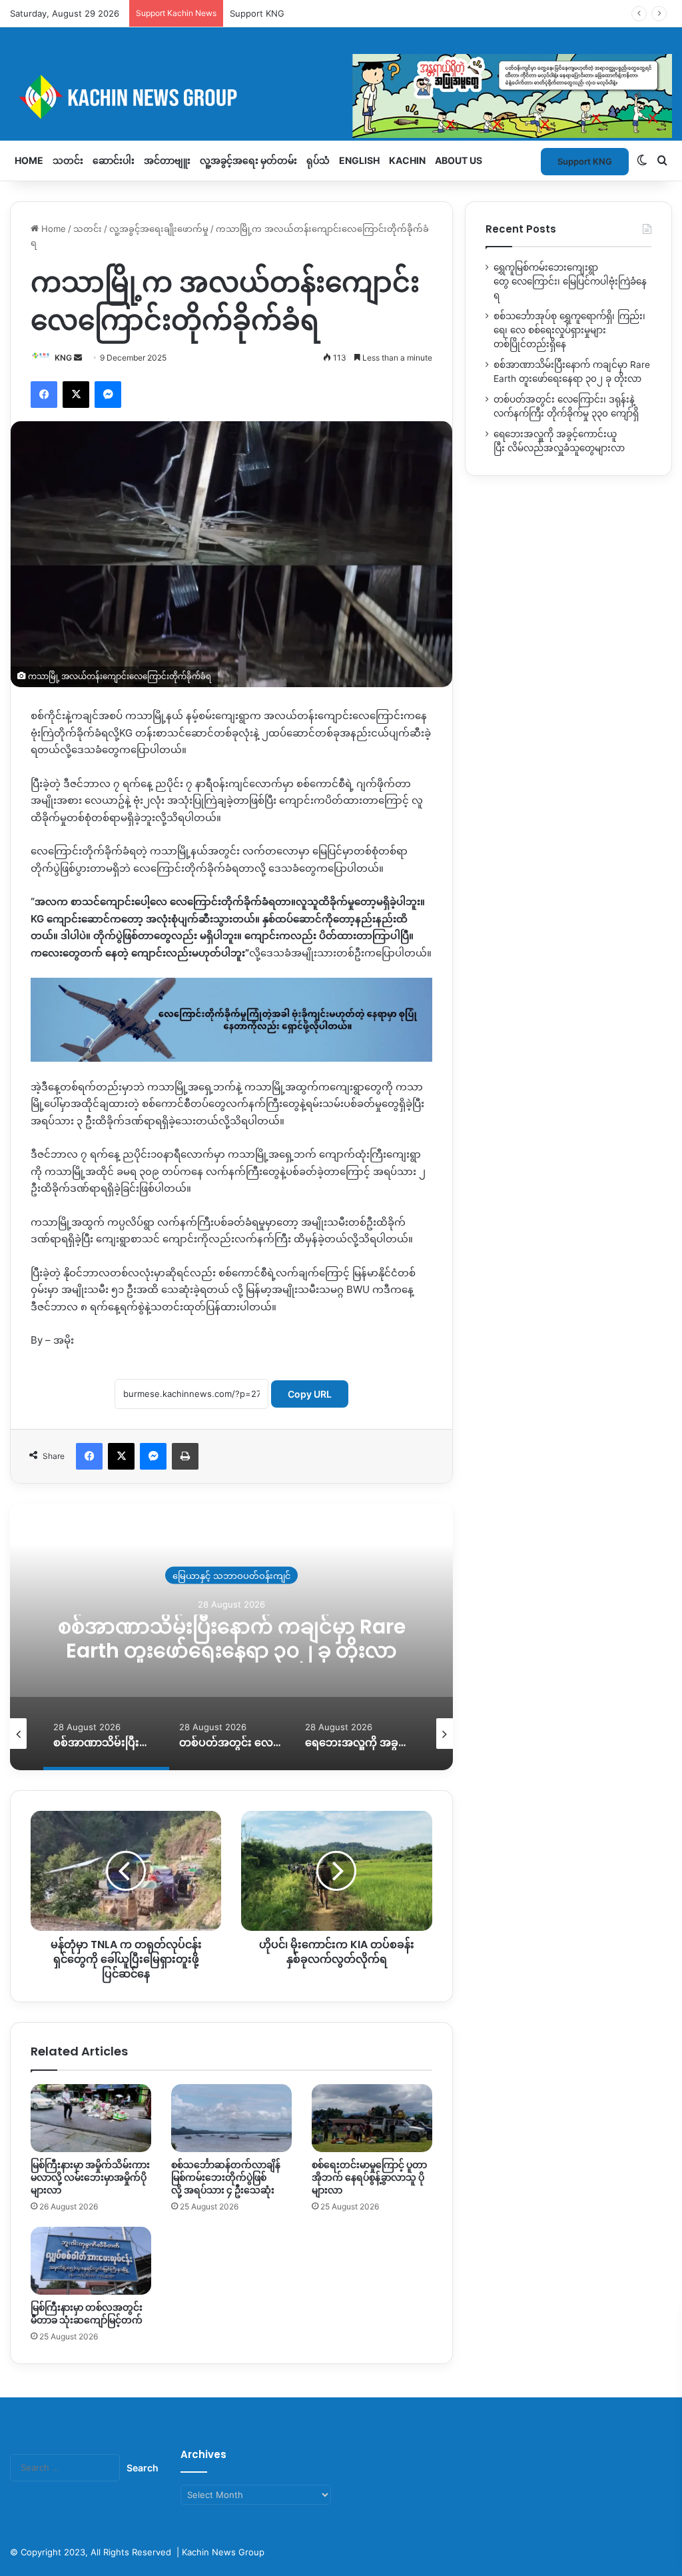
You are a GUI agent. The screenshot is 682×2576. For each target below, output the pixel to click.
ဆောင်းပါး (114, 160)
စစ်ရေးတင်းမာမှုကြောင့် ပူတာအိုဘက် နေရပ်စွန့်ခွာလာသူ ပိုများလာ (369, 2177)
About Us (459, 160)
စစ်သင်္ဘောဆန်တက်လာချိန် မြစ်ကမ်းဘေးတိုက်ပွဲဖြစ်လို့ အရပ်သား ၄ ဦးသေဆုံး (226, 2177)
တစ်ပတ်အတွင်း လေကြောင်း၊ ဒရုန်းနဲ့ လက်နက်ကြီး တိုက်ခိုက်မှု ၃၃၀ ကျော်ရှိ (319, 1639)
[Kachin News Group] (341, 97)
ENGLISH (359, 160)
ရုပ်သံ (318, 160)
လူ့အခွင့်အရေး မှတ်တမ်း (248, 160)
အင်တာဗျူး (167, 160)
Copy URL (310, 1394)
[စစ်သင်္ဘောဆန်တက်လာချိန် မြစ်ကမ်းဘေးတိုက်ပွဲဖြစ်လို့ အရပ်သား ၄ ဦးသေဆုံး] (231, 2118)
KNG (63, 358)
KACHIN (407, 160)
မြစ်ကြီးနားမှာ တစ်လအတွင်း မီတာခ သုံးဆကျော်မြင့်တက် (87, 2314)
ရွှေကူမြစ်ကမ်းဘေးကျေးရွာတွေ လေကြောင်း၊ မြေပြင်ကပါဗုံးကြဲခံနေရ (570, 281)
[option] (319, 1637)
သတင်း (68, 160)
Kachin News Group (223, 2552)
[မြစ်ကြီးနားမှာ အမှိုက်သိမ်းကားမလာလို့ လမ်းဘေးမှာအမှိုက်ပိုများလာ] (91, 2118)
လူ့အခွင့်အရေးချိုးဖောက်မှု (159, 229)
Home (29, 160)
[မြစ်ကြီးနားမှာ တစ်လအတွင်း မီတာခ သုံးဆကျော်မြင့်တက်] (91, 2261)
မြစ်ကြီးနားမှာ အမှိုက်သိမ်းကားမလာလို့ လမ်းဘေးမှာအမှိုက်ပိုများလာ (90, 2177)
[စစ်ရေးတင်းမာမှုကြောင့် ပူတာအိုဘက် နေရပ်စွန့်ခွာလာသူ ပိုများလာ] (372, 2118)
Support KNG (257, 13)
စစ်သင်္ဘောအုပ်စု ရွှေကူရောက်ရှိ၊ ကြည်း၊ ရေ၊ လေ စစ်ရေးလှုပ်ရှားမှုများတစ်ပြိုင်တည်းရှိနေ (569, 330)
